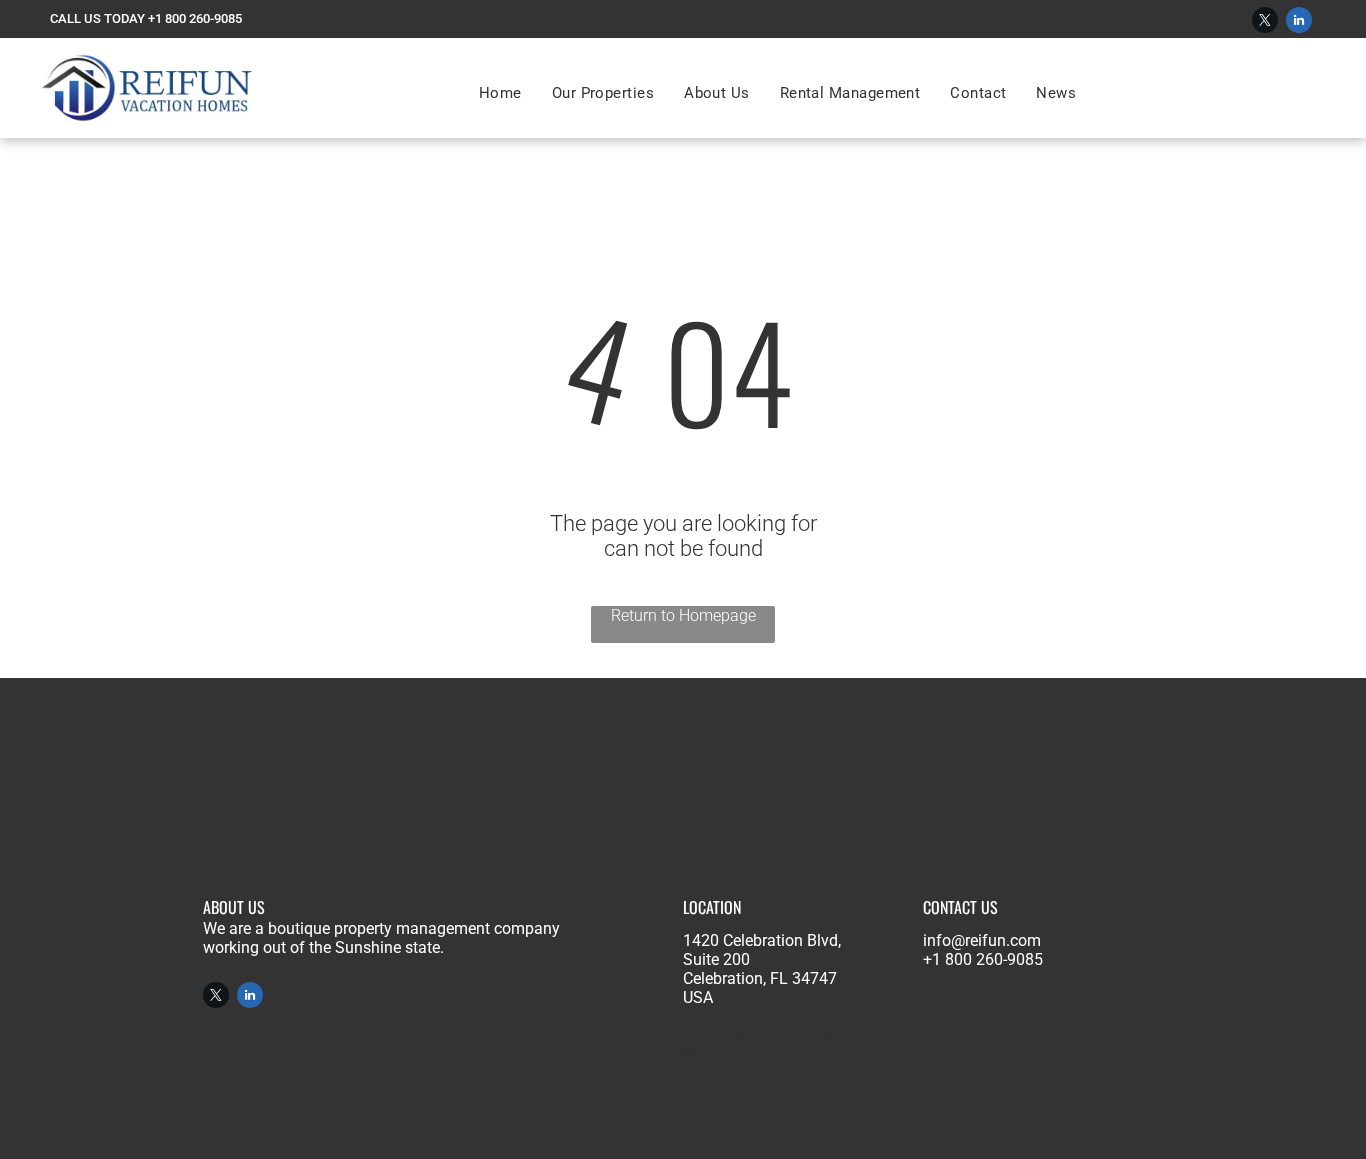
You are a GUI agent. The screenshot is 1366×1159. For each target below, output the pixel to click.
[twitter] (1265, 22)
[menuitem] (500, 93)
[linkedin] (1299, 22)
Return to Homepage (683, 615)
